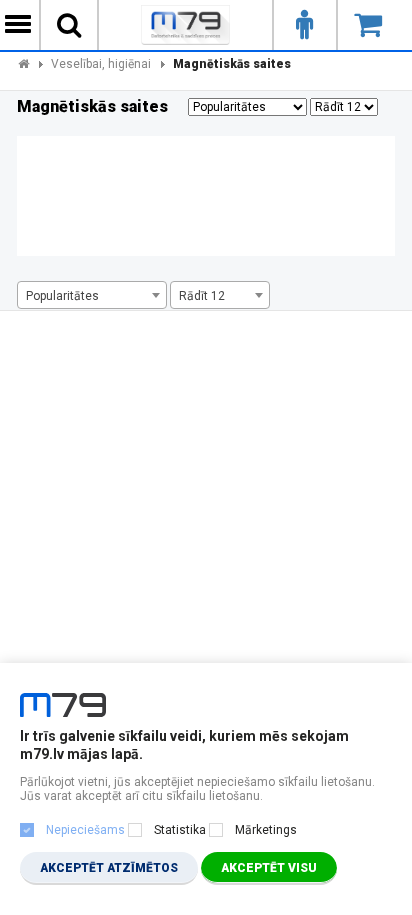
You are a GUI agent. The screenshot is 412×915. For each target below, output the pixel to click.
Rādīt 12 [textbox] (202, 296)
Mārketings (266, 830)
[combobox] (92, 295)
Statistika (180, 830)
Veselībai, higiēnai (101, 64)
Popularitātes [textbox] (62, 296)
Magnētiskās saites (232, 64)
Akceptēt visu (269, 868)
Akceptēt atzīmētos (109, 868)
